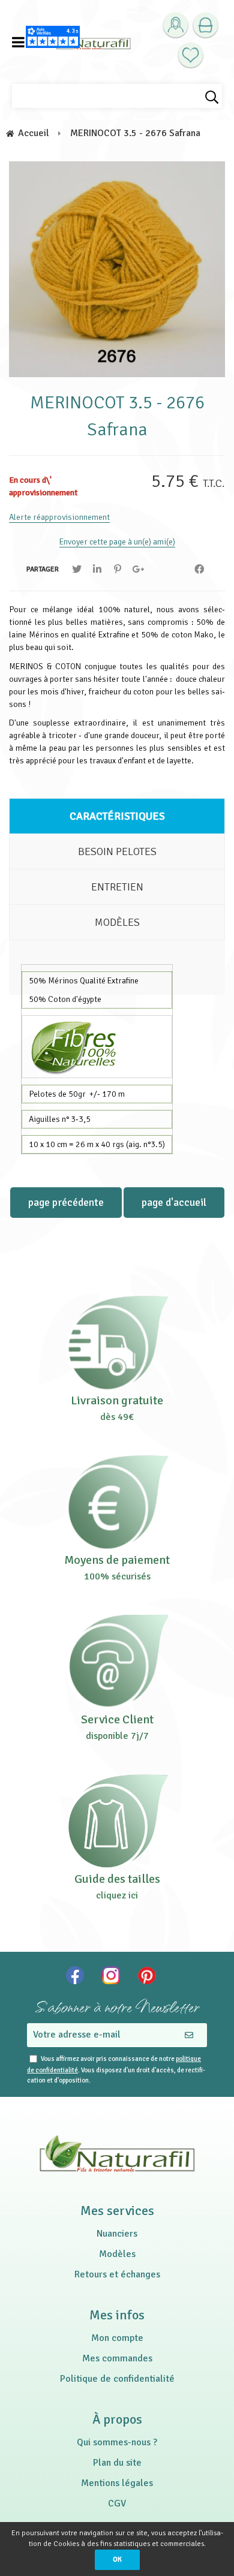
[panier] (205, 25)
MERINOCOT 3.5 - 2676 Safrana (117, 416)
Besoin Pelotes (117, 851)
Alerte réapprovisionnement (59, 517)
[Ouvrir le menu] (18, 42)
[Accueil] (93, 42)
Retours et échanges (117, 2274)
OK (117, 2560)
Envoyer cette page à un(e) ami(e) (117, 542)
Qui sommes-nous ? (117, 2442)
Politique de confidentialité (117, 2379)
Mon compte (117, 2338)
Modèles (117, 922)
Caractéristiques (117, 816)
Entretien (117, 887)
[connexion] (175, 25)
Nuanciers (117, 2234)
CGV (117, 2503)
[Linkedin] (97, 569)
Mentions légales (117, 2483)
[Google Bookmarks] (138, 569)
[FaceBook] (199, 569)
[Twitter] (77, 569)
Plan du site (117, 2463)
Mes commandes (117, 2358)
